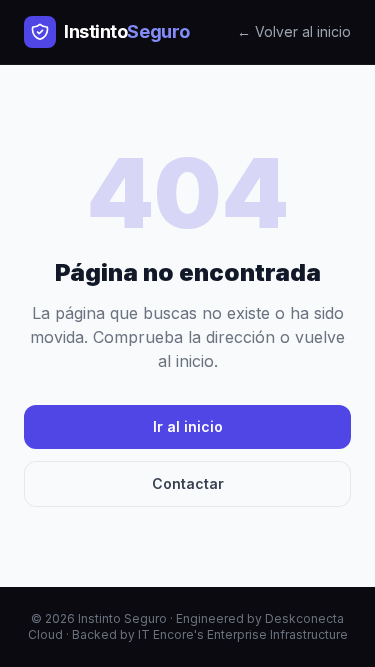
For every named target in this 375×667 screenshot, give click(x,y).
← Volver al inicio (294, 31)
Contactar (188, 483)
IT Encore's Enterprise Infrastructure (243, 634)
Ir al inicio (188, 426)
